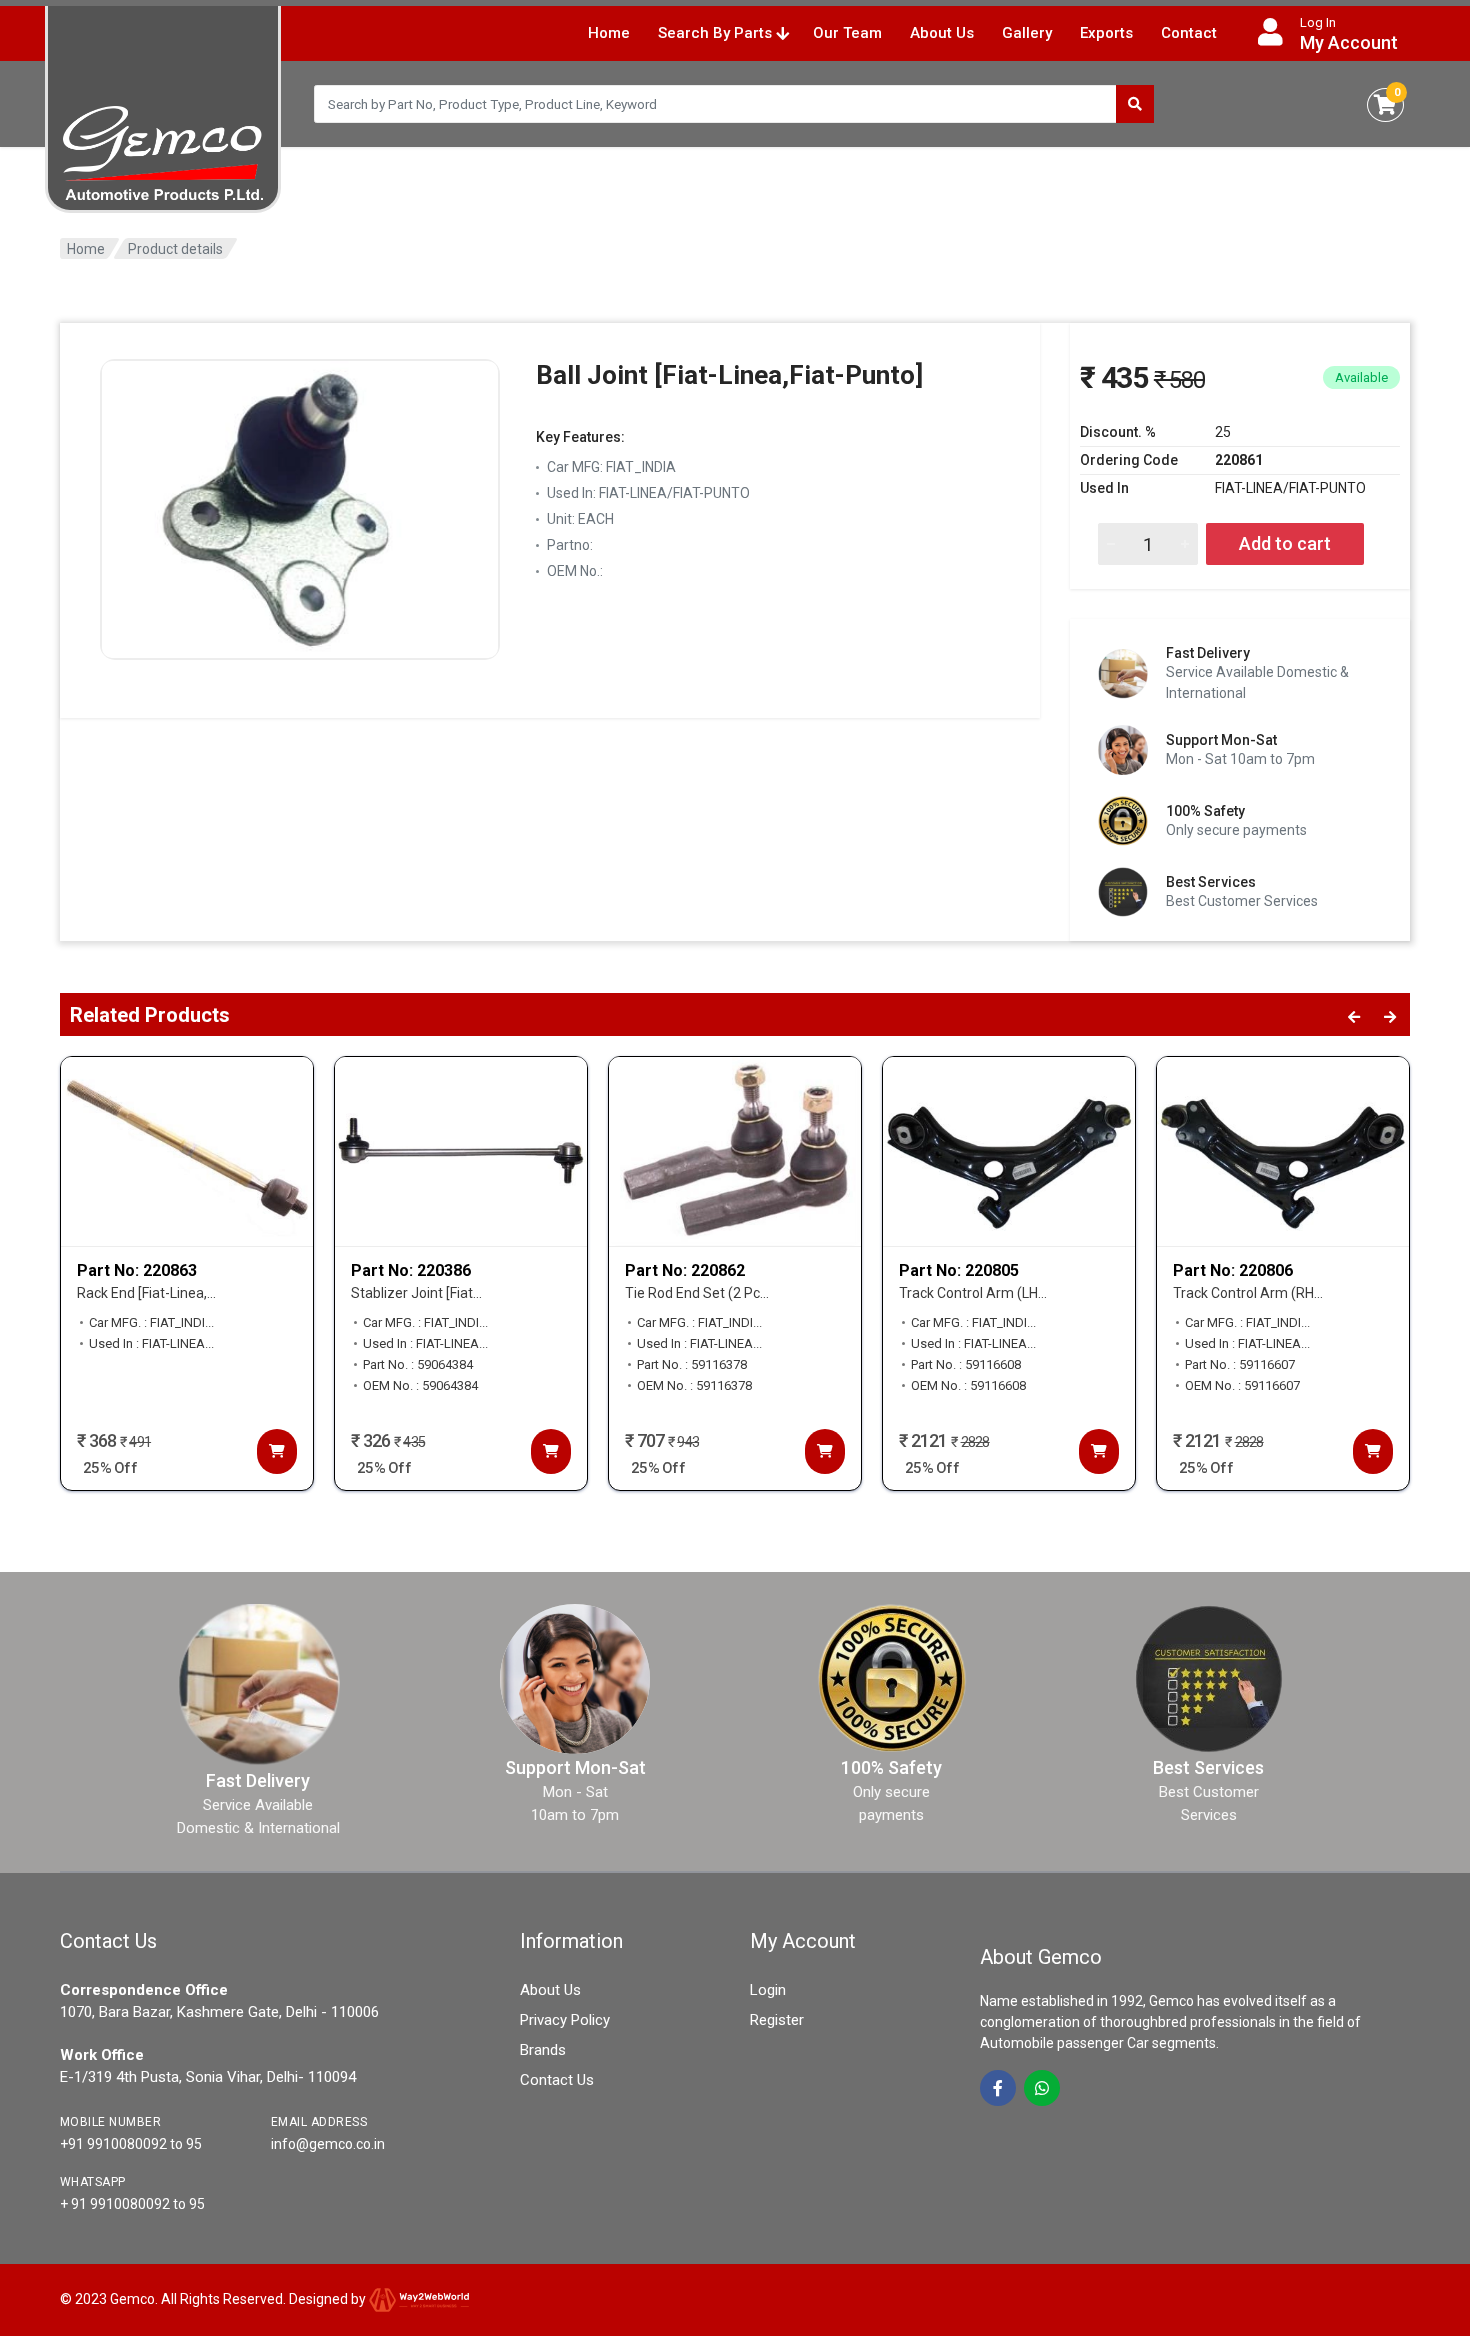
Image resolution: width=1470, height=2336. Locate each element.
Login (768, 1990)
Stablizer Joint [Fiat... (416, 1293)
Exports (1106, 33)
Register (777, 2020)
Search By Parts (717, 33)
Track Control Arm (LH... (973, 1293)
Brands (543, 2050)
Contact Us (557, 2080)
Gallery (1027, 33)
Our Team (847, 33)
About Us (942, 33)
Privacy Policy (565, 2020)
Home (609, 33)
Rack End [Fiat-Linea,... (146, 1293)
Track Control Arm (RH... (1248, 1293)
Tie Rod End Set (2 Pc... (697, 1293)
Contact (1189, 33)
